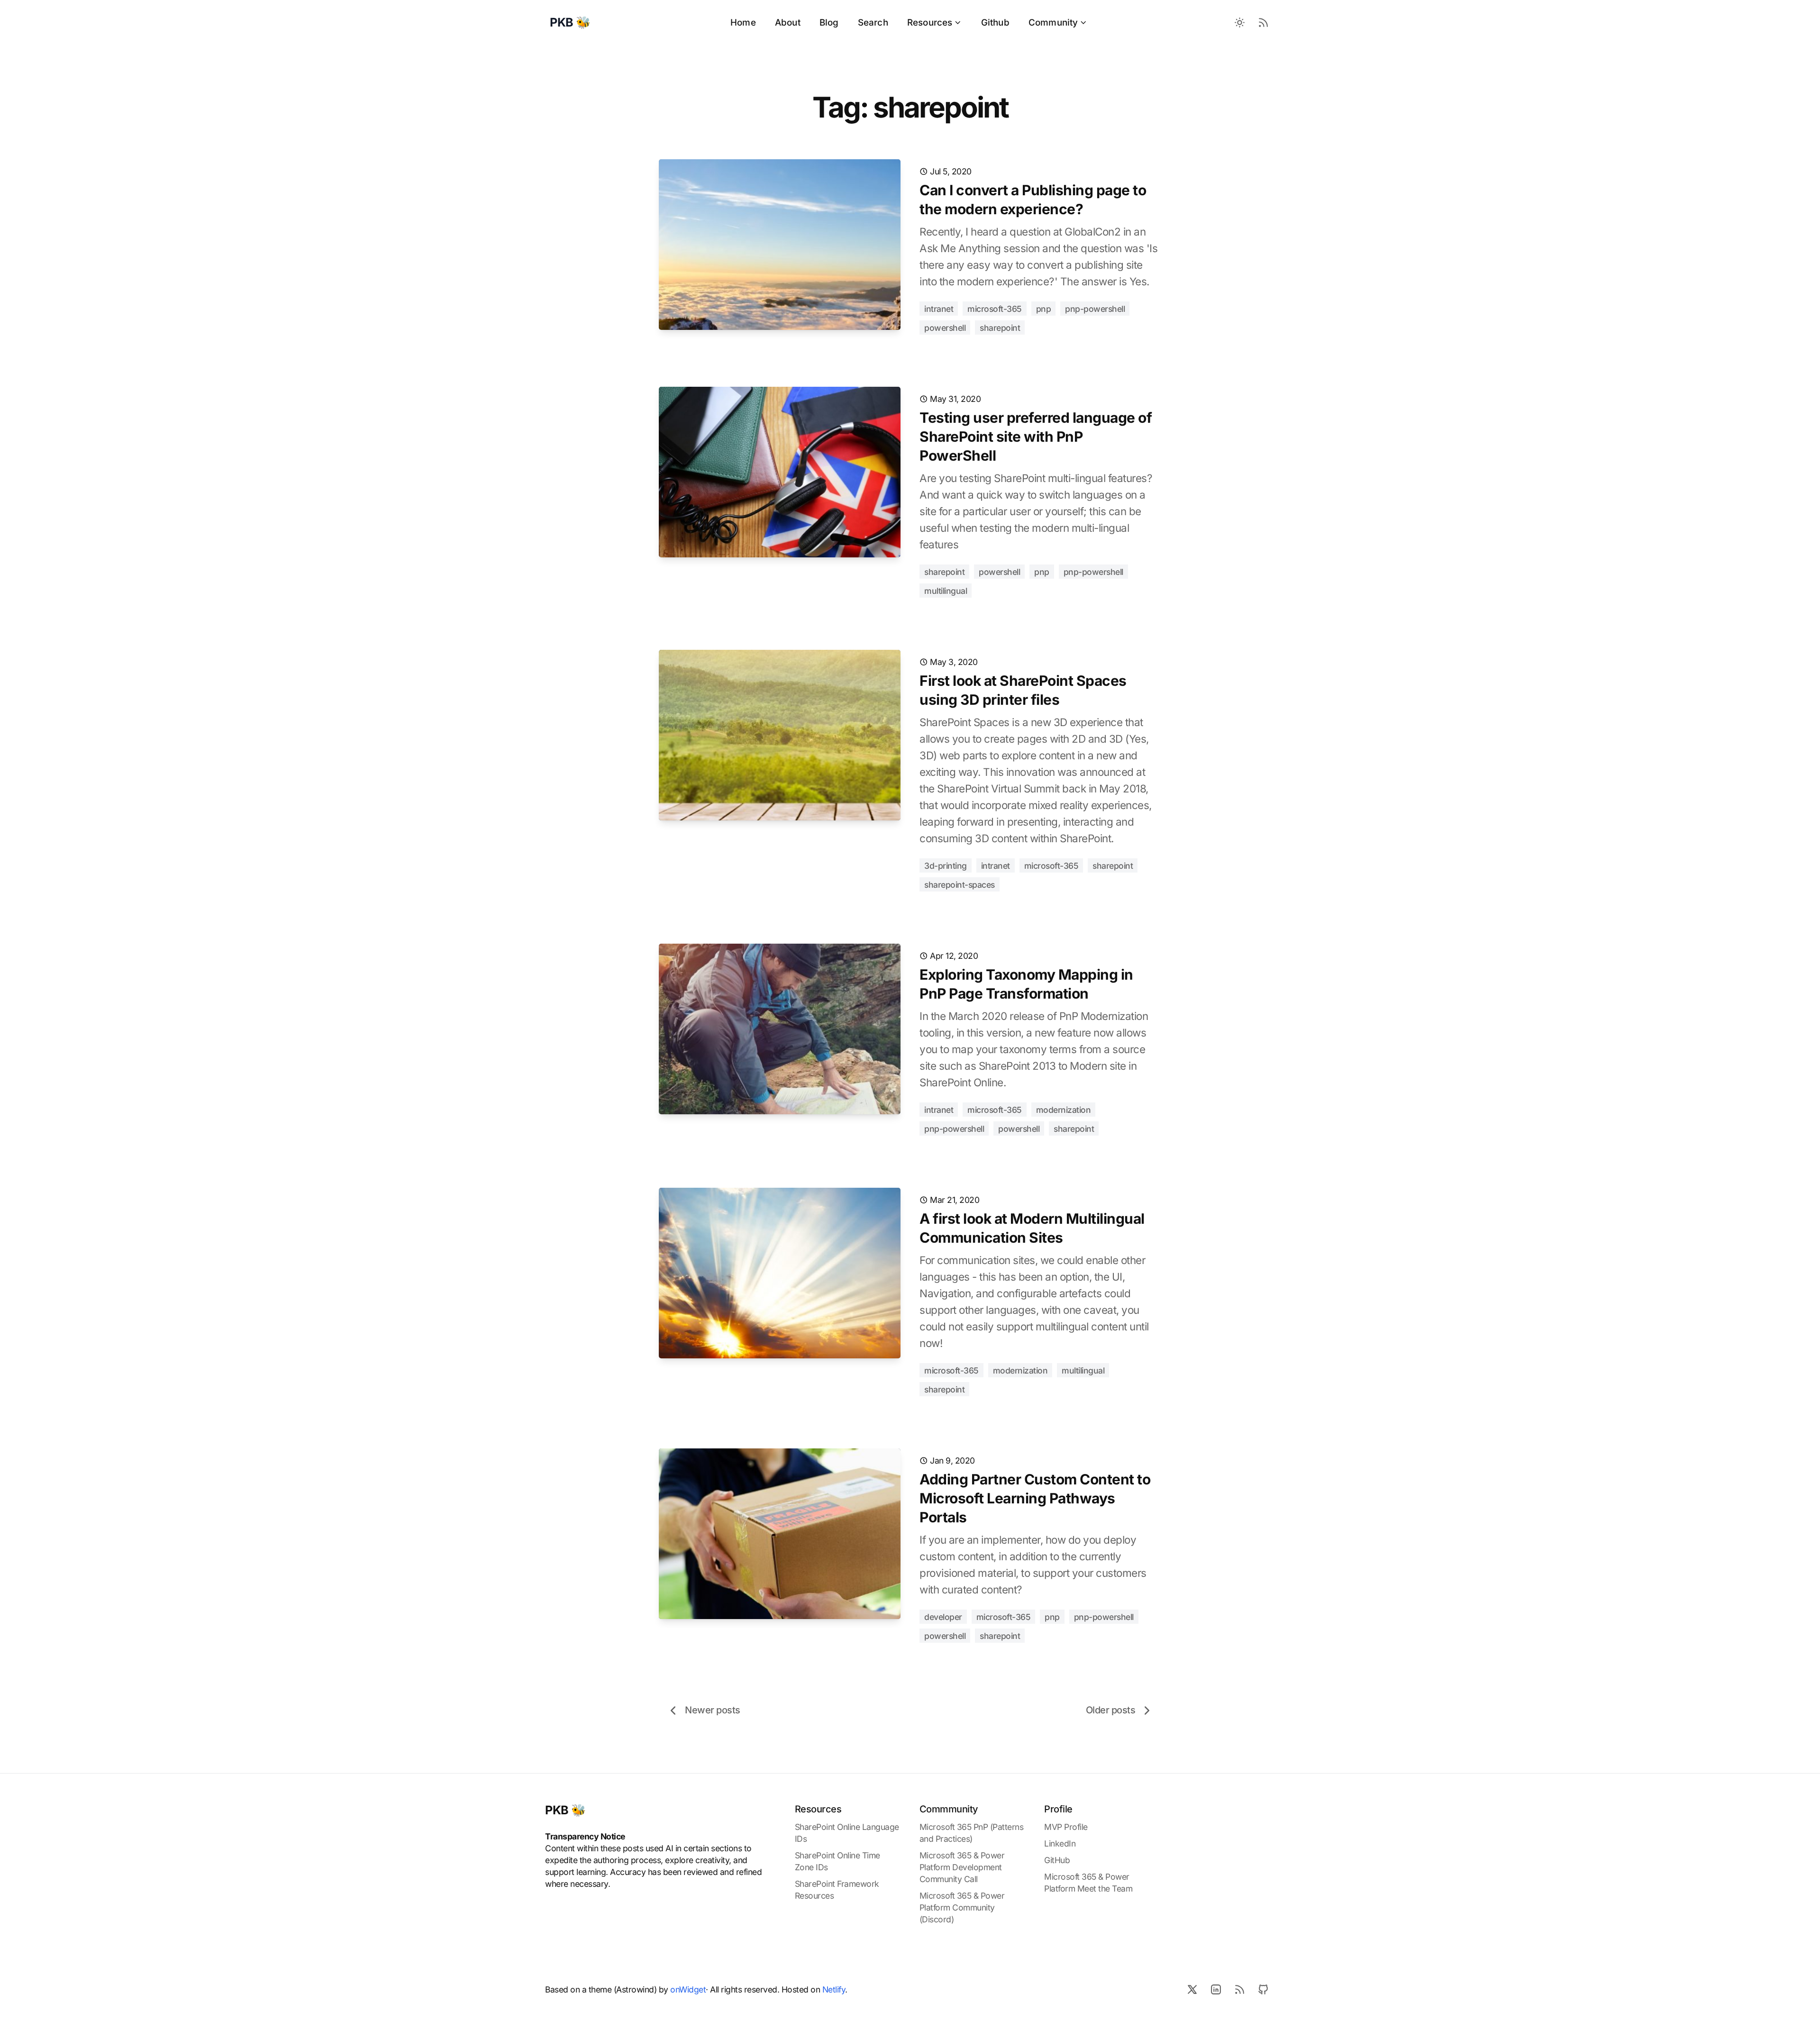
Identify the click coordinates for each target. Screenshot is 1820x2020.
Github (995, 23)
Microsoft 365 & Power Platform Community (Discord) (962, 1907)
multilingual (946, 591)
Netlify (834, 1989)
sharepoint (1000, 328)
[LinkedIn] (1216, 1989)
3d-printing (946, 866)
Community (1053, 23)
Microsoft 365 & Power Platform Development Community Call (962, 1867)
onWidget (688, 1989)
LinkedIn (1060, 1843)
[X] (1192, 1989)
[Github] (1263, 1989)
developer (943, 1617)
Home (743, 23)
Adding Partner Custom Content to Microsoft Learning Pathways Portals (1035, 1498)
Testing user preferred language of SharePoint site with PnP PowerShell (1036, 437)
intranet (939, 309)
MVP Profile (1066, 1827)
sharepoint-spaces (960, 885)
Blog (829, 23)
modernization (1064, 1110)
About (788, 23)
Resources (930, 23)
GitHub (1057, 1860)
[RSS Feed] (1263, 23)
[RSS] (1239, 1989)
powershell (945, 328)
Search (873, 23)
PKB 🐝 (565, 1810)
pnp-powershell (1095, 309)
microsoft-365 (995, 309)
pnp (1044, 309)
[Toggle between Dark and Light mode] (1239, 23)
